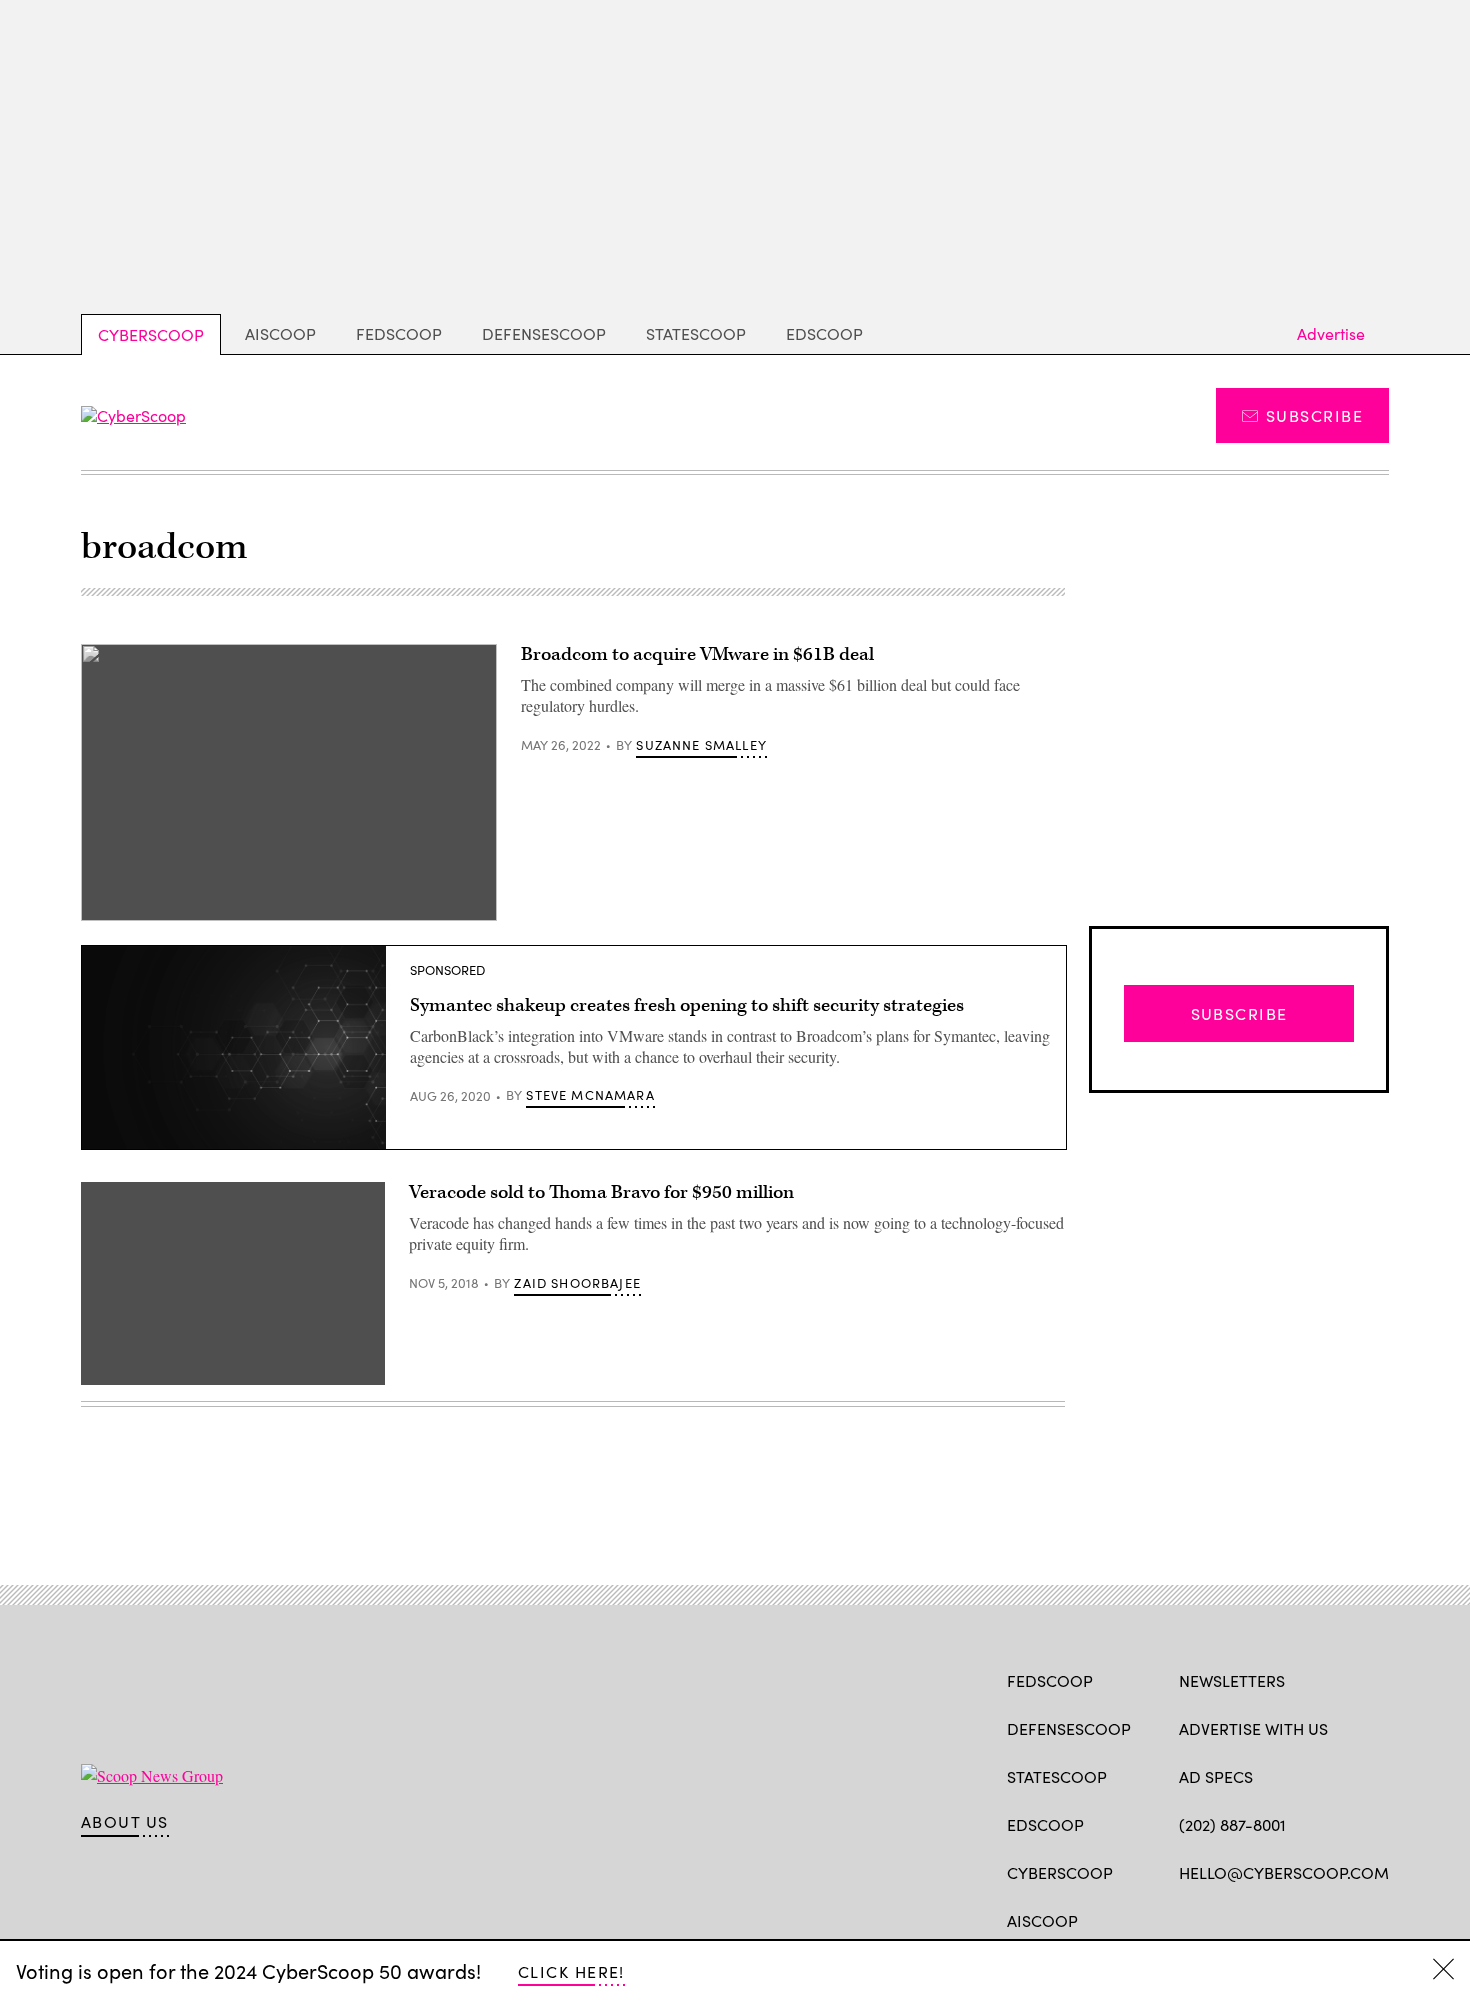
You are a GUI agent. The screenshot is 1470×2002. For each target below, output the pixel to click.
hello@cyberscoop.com (1284, 1872)
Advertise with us (1253, 1728)
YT (1336, 1919)
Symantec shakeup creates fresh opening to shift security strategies (687, 1005)
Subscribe (1314, 415)
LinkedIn (1267, 1919)
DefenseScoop (544, 333)
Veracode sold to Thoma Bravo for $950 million (601, 1192)
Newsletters (1232, 1680)
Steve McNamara (590, 1095)
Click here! (571, 1971)
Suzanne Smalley (701, 745)
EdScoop (824, 333)
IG (1298, 1919)
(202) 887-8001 (1232, 1824)
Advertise (1331, 333)
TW (1227, 1919)
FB (1188, 1919)
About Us (125, 1822)
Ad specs (1216, 1776)
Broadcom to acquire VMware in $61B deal (697, 654)
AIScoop (280, 333)
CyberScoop (151, 334)
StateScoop (696, 333)
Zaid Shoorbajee (577, 1283)
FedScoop (399, 333)
